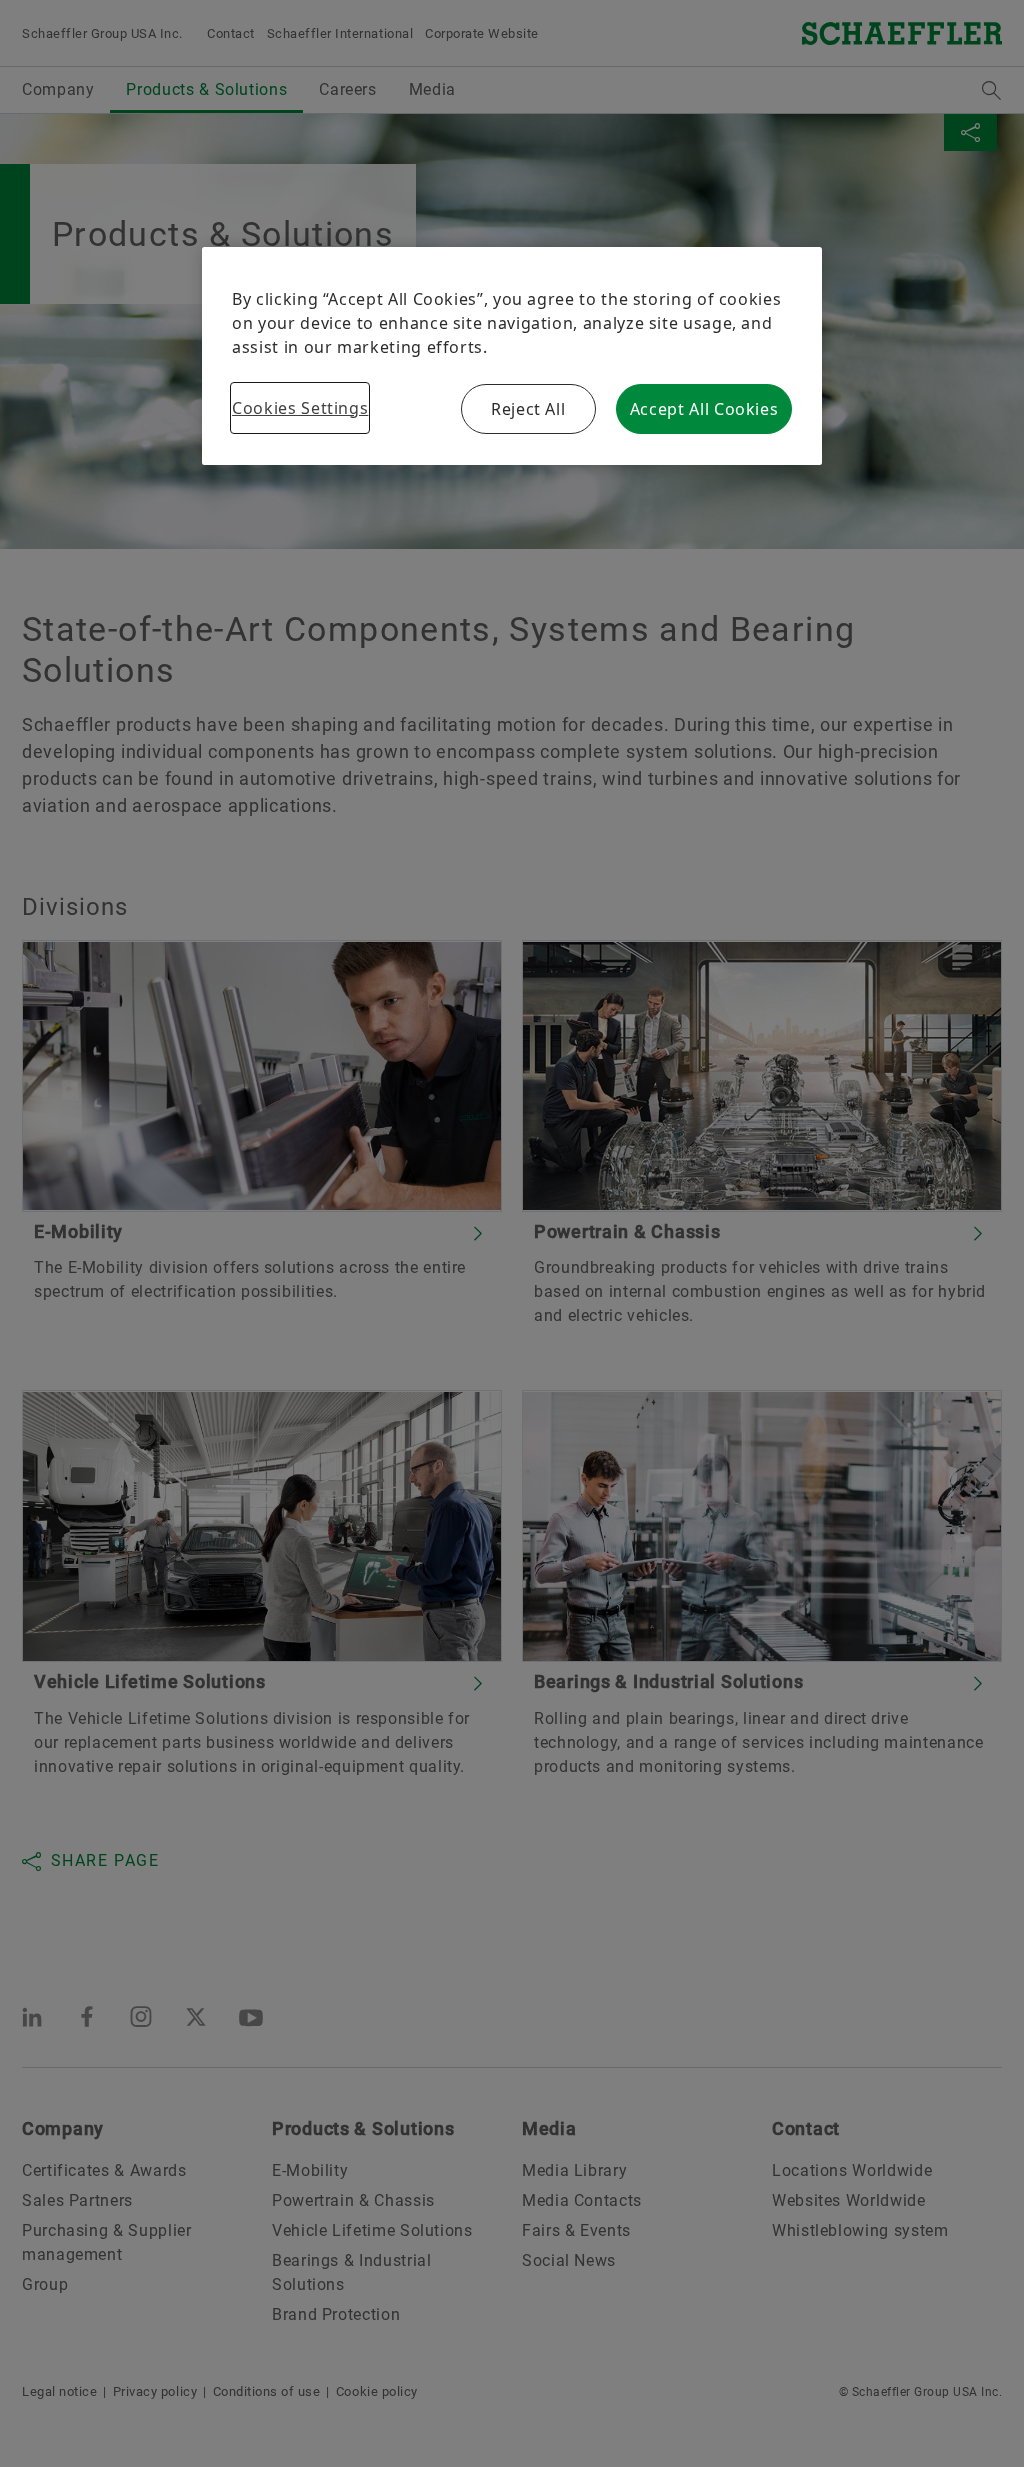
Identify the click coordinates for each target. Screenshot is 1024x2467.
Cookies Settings (300, 408)
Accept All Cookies (704, 409)
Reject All (528, 409)
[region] (512, 356)
